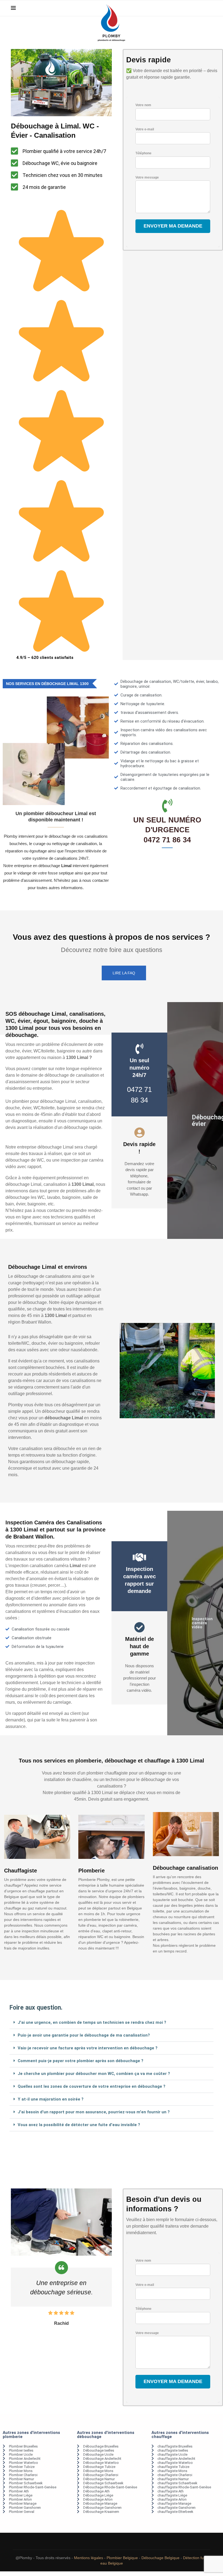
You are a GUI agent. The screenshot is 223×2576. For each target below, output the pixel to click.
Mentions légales (89, 2558)
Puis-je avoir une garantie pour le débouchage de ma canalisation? (84, 2035)
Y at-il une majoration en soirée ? (51, 2099)
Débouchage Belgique (160, 2558)
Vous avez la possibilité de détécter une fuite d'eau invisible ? (79, 2125)
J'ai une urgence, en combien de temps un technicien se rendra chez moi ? (92, 2022)
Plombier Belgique (122, 2558)
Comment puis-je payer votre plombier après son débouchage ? (80, 2061)
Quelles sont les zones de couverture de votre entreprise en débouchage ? (92, 2086)
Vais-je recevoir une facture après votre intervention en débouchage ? (88, 2048)
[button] (112, 2023)
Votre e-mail (145, 129)
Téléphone (143, 153)
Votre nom (143, 105)
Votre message (147, 177)
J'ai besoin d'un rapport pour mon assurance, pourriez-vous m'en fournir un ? (94, 2112)
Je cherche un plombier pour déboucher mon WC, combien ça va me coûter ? (94, 2074)
